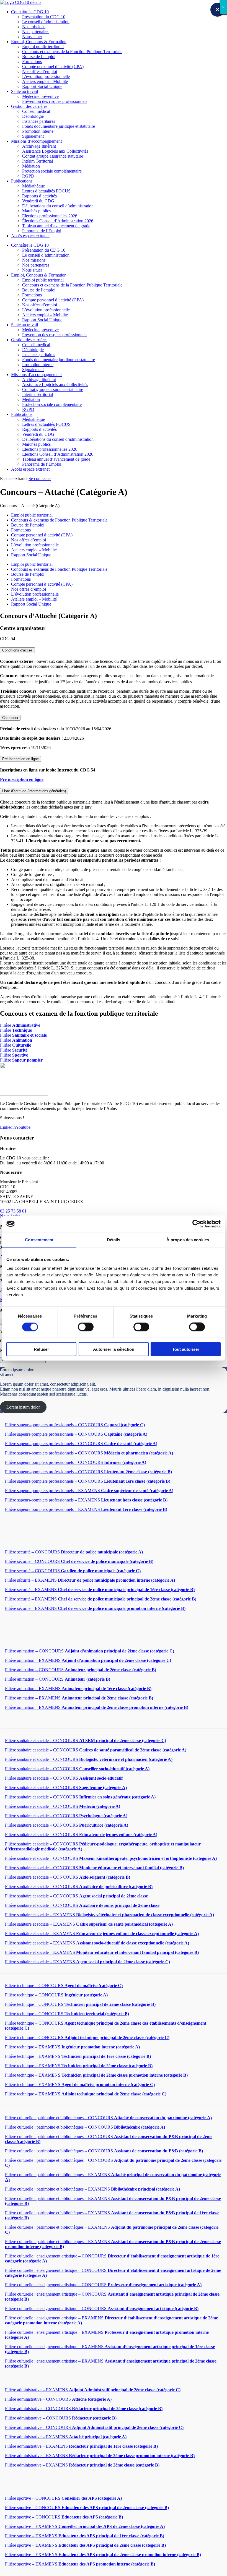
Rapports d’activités (39, 196)
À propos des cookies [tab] (188, 1240)
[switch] (86, 1327)
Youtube (23, 1127)
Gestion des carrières (29, 106)
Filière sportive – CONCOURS (63, 2498)
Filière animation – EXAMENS (88, 1660)
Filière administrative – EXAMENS (93, 2390)
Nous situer (32, 37)
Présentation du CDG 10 (44, 17)
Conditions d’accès (17, 650)
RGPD (28, 176)
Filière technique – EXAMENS (72, 2047)
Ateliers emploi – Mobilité (45, 81)
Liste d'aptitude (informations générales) (34, 791)
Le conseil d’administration (46, 22)
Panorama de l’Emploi (42, 231)
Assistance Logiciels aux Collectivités (55, 151)
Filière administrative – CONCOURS (58, 2399)
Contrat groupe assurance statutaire (53, 156)
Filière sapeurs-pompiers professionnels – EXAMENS (89, 1491)
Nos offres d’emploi (40, 71)
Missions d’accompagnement (36, 141)
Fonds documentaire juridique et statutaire (59, 126)
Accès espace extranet (30, 236)
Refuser (41, 1349)
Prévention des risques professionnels (55, 101)
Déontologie (33, 116)
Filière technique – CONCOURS (64, 1986)
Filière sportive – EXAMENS (85, 2526)
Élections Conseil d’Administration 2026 (58, 221)
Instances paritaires (39, 121)
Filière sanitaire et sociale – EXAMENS (109, 1915)
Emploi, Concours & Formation (39, 42)
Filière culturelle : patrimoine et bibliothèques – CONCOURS (108, 2118)
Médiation (31, 166)
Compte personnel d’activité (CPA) (53, 67)
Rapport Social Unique (42, 86)
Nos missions (34, 27)
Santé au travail (24, 91)
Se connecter (40, 479)
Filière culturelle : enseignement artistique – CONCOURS (103, 2285)
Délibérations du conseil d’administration (58, 206)
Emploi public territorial (43, 47)
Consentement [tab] (39, 1240)
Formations (32, 62)
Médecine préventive (40, 96)
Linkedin (8, 1127)
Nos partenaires (36, 32)
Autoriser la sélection (114, 1349)
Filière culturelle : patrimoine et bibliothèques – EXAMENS (92, 2189)
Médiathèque (33, 186)
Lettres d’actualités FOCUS (46, 191)
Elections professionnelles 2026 (50, 216)
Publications (22, 181)
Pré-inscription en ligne (20, 759)
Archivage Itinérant (39, 146)
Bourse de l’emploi (39, 57)
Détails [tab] (114, 1240)
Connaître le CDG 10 (30, 12)
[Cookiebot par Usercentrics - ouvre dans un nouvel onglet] (196, 1224)
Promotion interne (38, 131)
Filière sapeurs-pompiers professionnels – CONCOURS (75, 1425)
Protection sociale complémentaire (52, 171)
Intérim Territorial (38, 161)
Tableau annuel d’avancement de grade (56, 226)
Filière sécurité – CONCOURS (74, 1552)
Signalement (33, 136)
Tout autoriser (186, 1349)
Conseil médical (36, 111)
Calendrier (10, 718)
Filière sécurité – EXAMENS (90, 1580)
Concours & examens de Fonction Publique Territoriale (59, 520)
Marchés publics (36, 211)
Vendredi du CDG (38, 201)
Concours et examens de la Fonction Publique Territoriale (72, 52)
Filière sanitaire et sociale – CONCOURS (86, 1741)
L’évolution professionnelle (46, 76)
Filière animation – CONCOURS (90, 1651)
